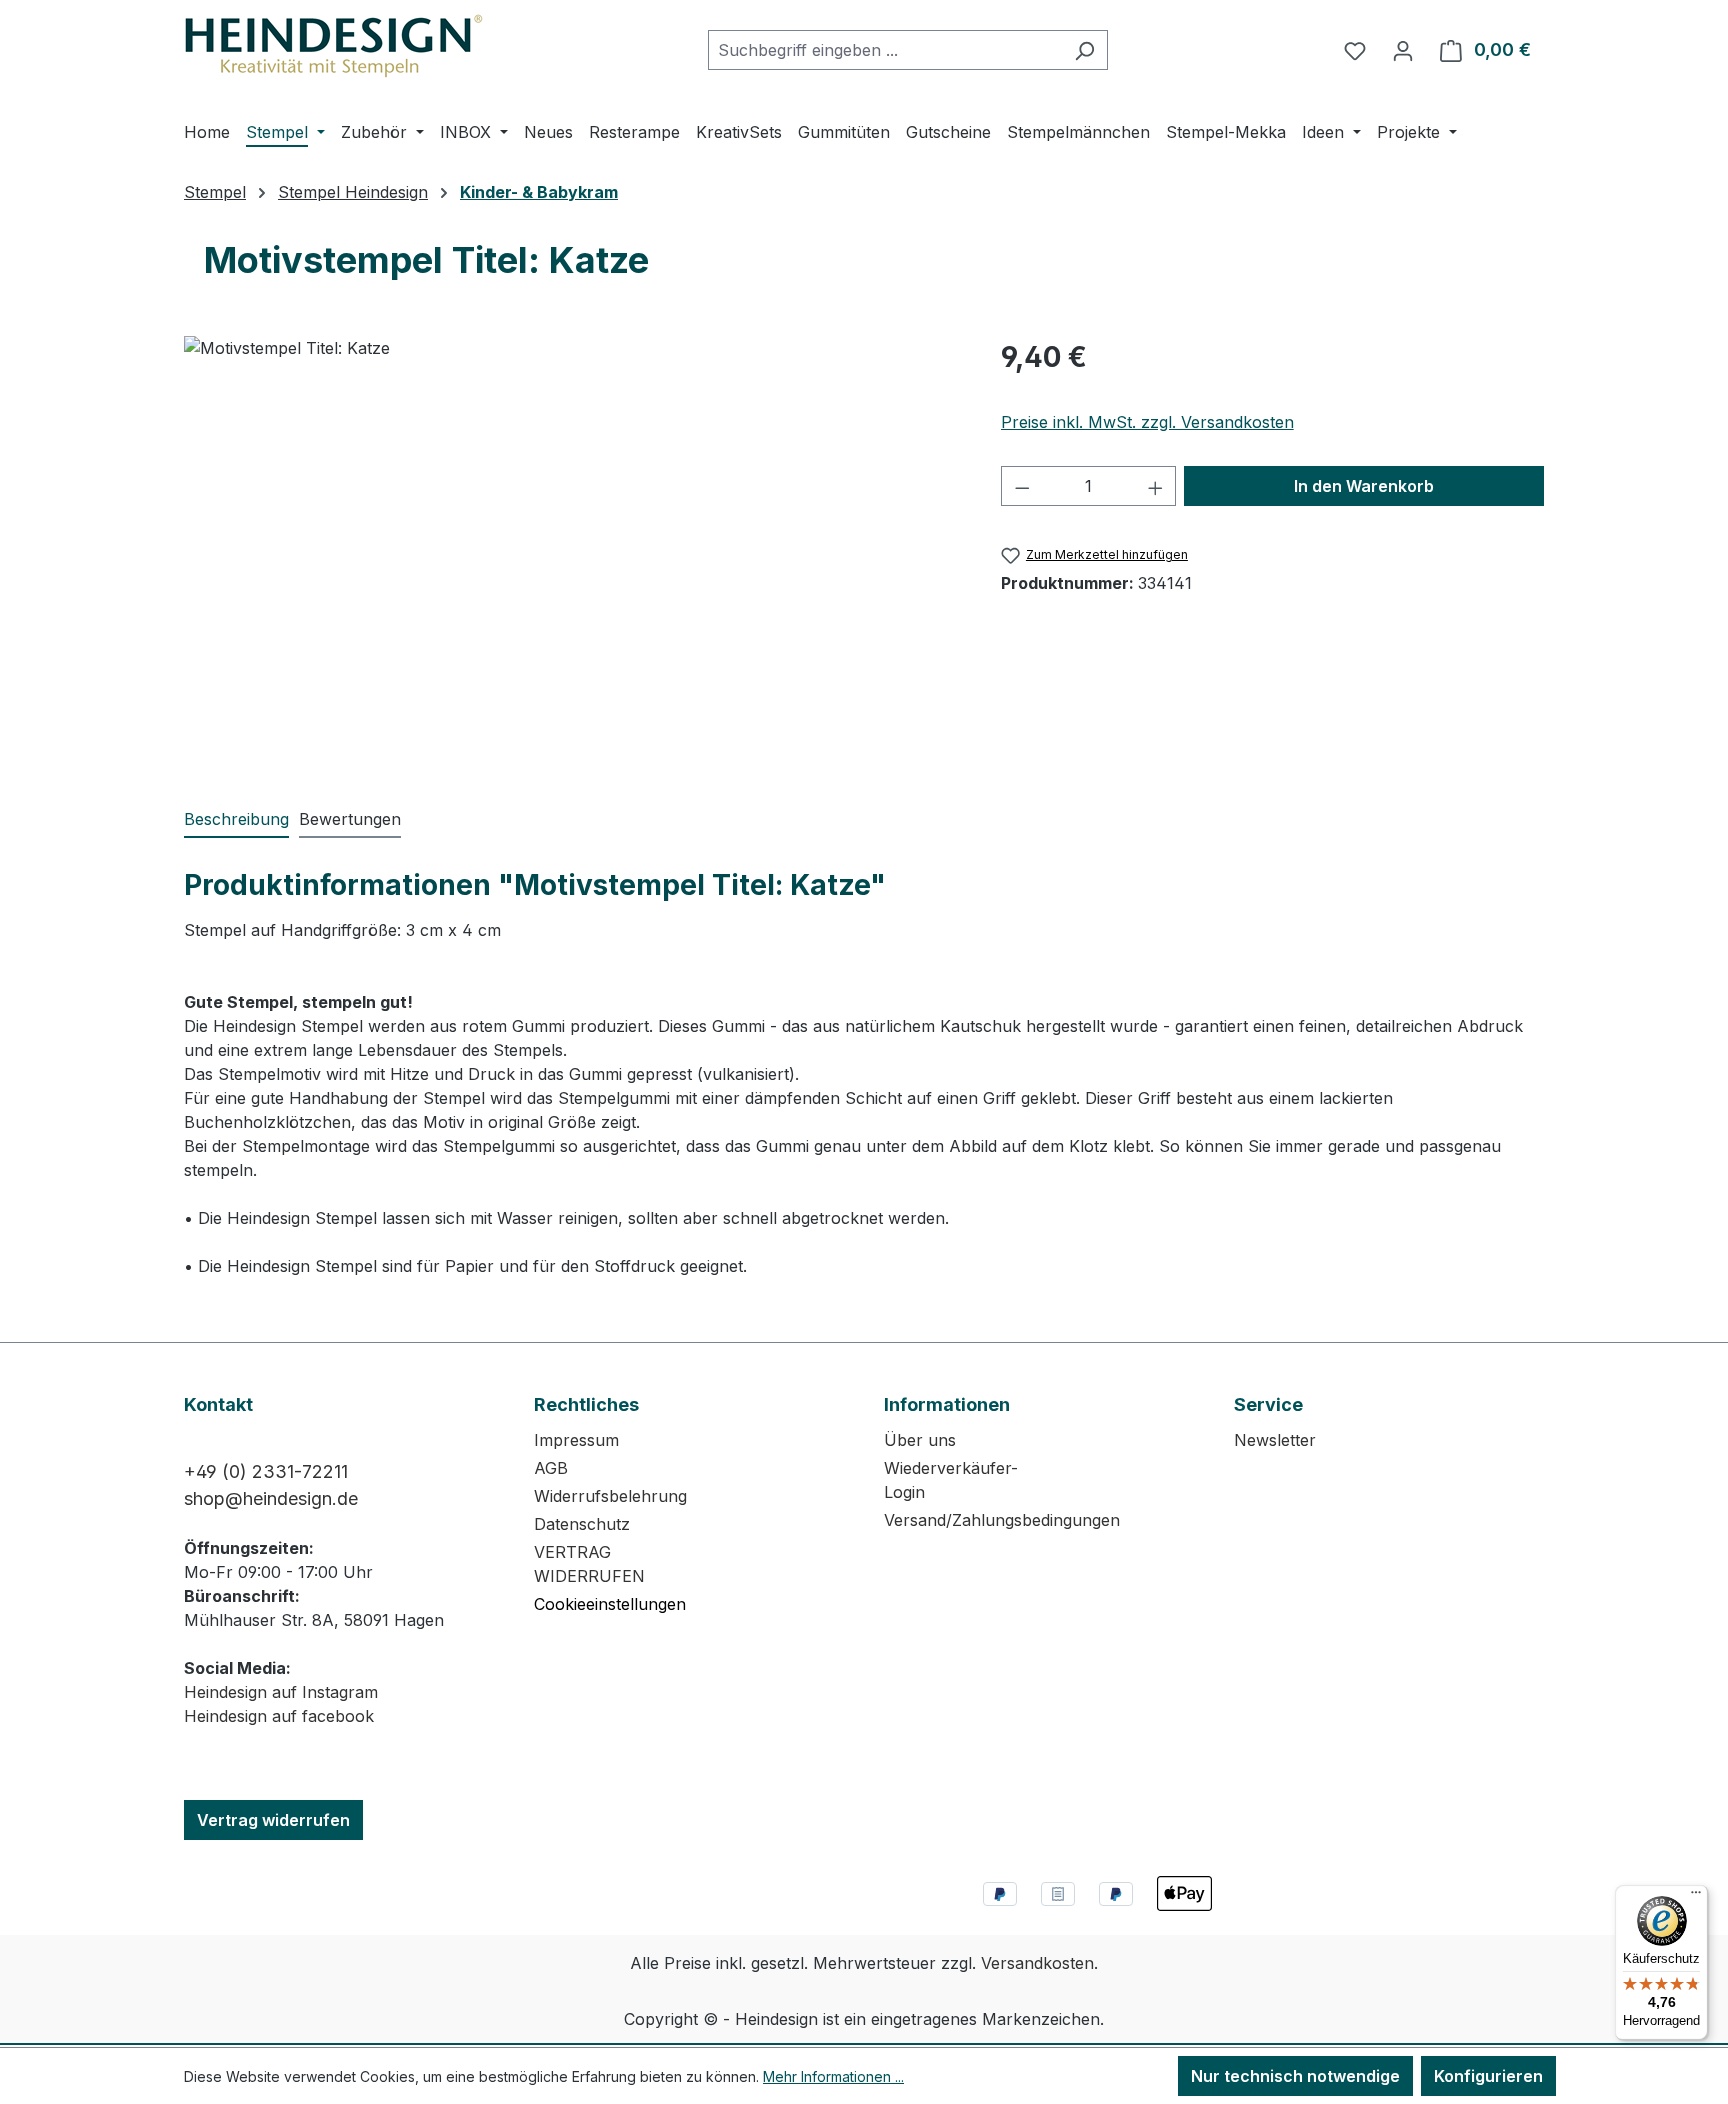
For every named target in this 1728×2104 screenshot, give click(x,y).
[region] (572, 551)
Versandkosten (1037, 1963)
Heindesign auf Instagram (281, 1692)
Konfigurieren (1488, 2076)
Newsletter (1275, 1440)
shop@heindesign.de (271, 1498)
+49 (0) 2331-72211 (266, 1471)
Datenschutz (582, 1524)
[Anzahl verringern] (1022, 486)
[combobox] (885, 50)
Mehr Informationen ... (833, 2076)
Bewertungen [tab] (350, 819)
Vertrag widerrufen (273, 1820)
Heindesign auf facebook (279, 1716)
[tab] (236, 820)
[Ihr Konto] (1403, 50)
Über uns (920, 1440)
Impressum (576, 1440)
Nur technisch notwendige (1295, 2076)
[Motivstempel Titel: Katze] (572, 551)
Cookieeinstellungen (610, 1604)
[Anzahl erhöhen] (1156, 486)
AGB (551, 1468)
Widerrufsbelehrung (610, 1496)
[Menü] (1696, 1897)
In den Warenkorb (1364, 486)
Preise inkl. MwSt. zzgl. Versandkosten (1147, 422)
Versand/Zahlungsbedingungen (1002, 1520)
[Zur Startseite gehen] (334, 46)
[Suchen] (1084, 50)
